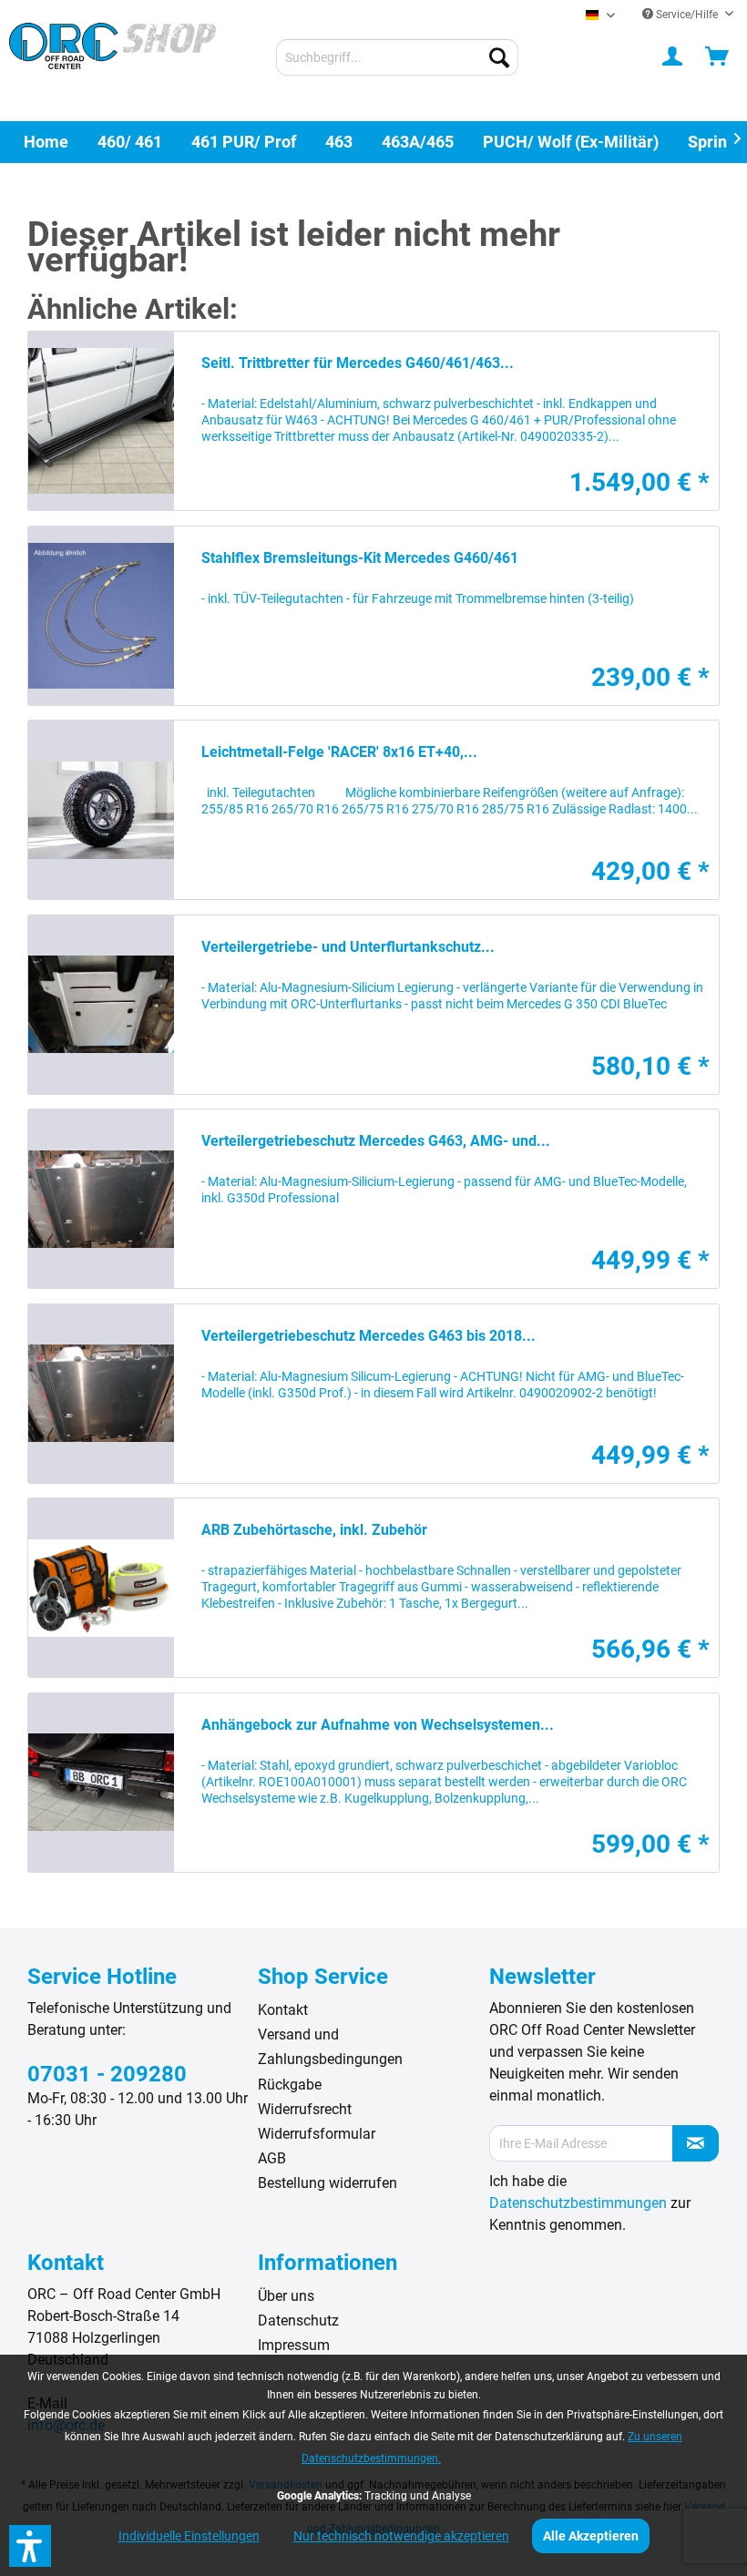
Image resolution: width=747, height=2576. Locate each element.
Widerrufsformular (317, 2134)
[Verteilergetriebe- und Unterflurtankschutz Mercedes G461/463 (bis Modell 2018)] (101, 1005)
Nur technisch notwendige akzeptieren (401, 2536)
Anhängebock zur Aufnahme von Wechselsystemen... (378, 1725)
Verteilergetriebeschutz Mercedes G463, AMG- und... (376, 1141)
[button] (30, 2546)
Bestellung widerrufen (327, 2183)
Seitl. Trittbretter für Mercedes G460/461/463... (358, 363)
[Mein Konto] (673, 57)
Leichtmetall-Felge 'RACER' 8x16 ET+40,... (339, 752)
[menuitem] (398, 57)
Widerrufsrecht (305, 2109)
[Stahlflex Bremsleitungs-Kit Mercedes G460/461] (101, 616)
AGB (272, 2158)
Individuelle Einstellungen (189, 2536)
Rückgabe (290, 2085)
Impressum (294, 2345)
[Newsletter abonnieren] (696, 2143)
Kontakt (283, 2010)
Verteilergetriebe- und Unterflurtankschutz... (348, 947)
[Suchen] (499, 57)
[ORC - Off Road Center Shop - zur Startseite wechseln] (113, 59)
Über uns (286, 2296)
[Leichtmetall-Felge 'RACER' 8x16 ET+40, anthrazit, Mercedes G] (101, 810)
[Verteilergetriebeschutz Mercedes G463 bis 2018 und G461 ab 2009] (101, 1394)
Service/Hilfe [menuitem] (687, 15)
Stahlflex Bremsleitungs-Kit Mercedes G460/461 (360, 558)
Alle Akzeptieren (591, 2536)
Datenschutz (298, 2320)
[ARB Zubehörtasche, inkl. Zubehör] (101, 1588)
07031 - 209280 (107, 2074)
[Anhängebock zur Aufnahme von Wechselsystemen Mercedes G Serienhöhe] (101, 1783)
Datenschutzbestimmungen (578, 2203)
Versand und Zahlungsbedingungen (330, 2047)
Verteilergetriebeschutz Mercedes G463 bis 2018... (368, 1336)
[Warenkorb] (718, 57)
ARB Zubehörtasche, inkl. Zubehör (314, 1530)
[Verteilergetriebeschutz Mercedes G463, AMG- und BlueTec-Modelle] (101, 1199)
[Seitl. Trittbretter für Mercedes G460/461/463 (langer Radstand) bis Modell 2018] (101, 421)
